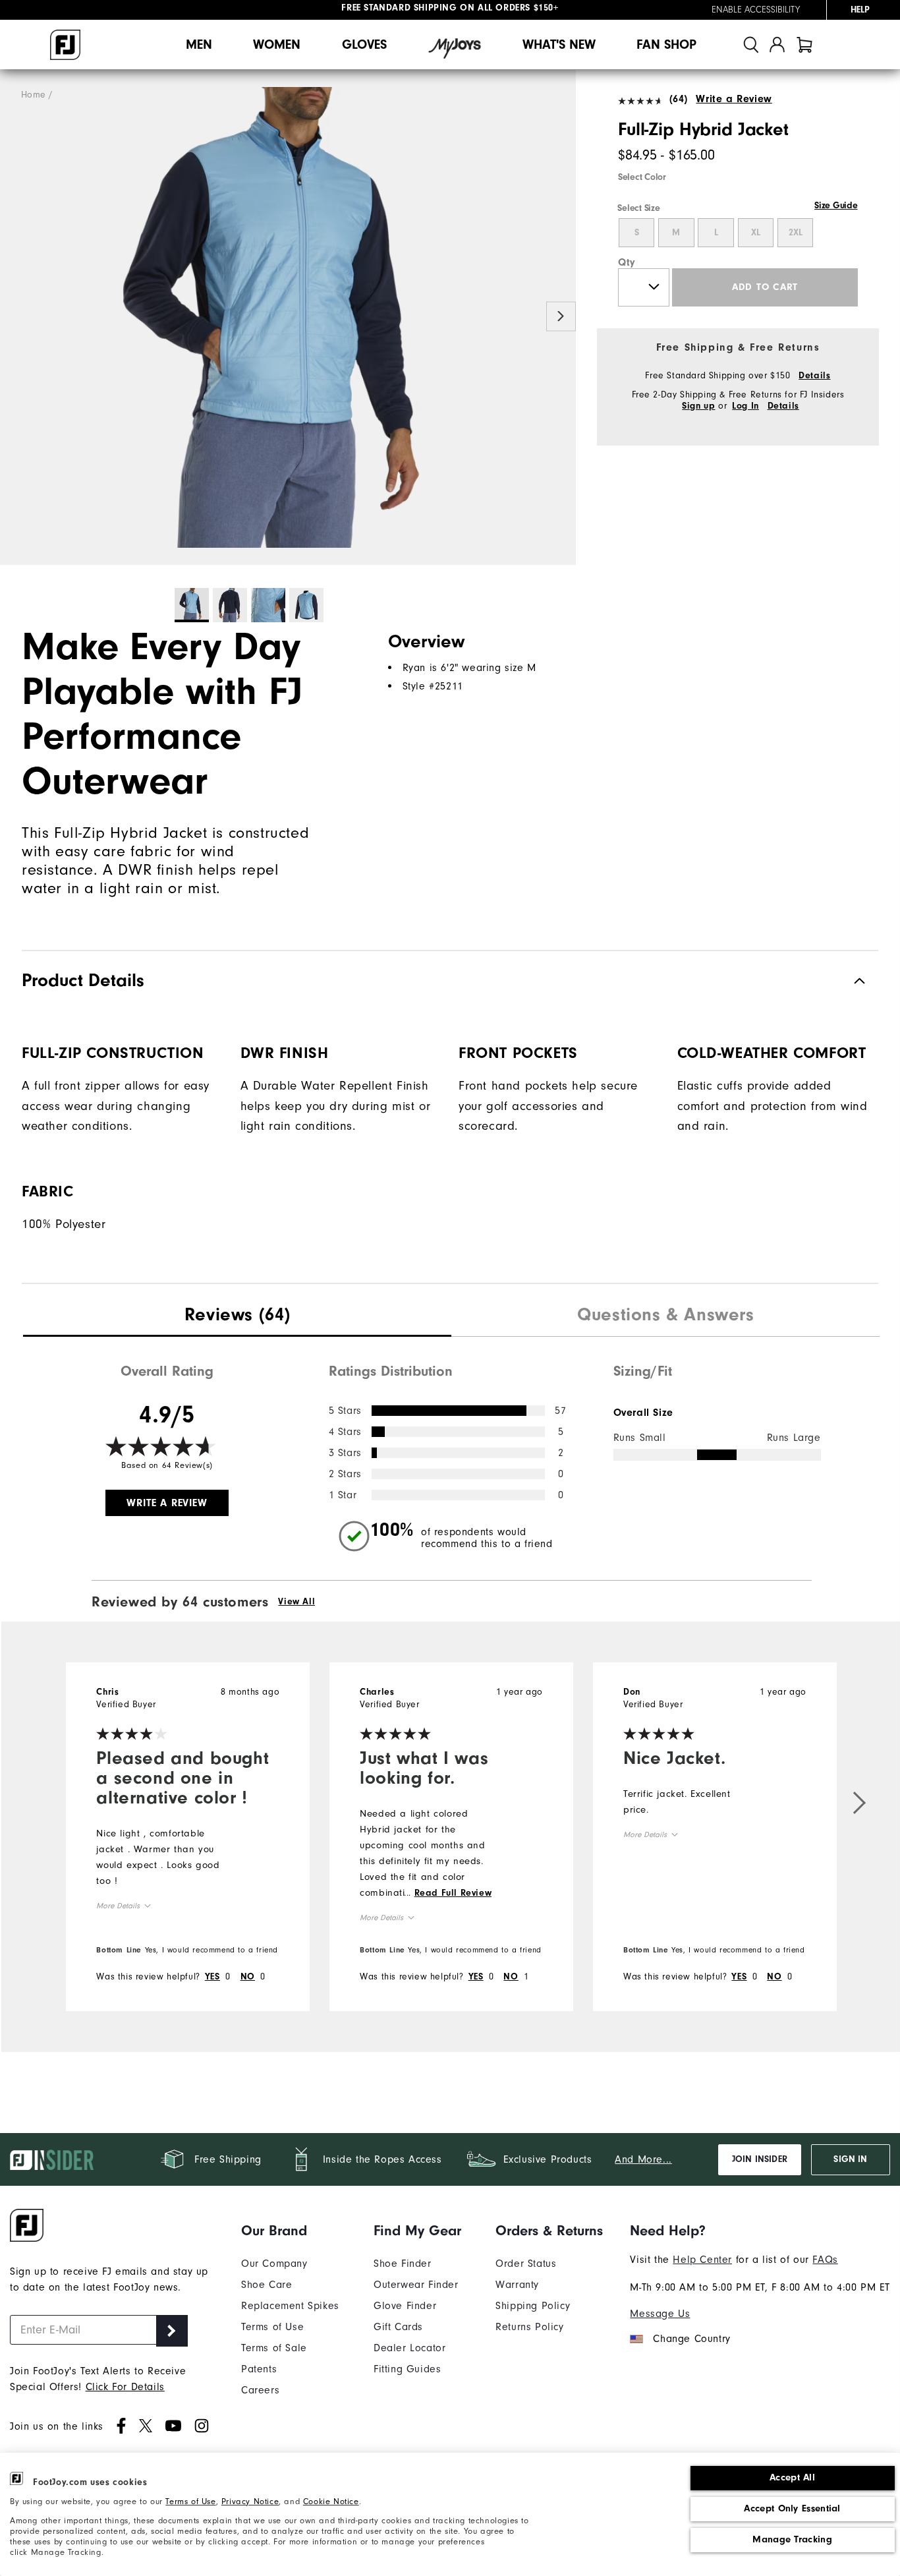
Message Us (660, 2314)
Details (814, 376)
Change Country (691, 2339)
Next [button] (561, 316)
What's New (559, 44)
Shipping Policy (533, 2306)
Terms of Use (190, 2501)
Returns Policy (529, 2327)
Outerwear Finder (416, 2285)
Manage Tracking (792, 2539)
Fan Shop (666, 44)
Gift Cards (398, 2327)
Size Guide (836, 206)
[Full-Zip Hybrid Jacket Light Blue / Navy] (288, 317)
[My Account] (777, 44)
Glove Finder (405, 2306)
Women (277, 44)
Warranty (517, 2285)
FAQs (825, 2260)
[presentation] (237, 1316)
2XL (796, 233)
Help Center (702, 2260)
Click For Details (125, 2387)
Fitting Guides (407, 2369)
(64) (679, 99)
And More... (643, 2159)
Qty (627, 262)
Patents (259, 2369)
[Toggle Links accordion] (290, 2231)
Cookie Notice (331, 2501)
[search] (751, 44)
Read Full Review (453, 1893)
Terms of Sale (274, 2348)
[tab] (804, 44)
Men (199, 44)
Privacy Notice (250, 2501)
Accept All (792, 2477)
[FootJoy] (65, 45)
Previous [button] (15, 316)
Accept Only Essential (792, 2508)
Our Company (274, 2264)
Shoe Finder (403, 2264)
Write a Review (734, 99)
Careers (260, 2390)
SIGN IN (850, 2159)
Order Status (526, 2264)
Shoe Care (267, 2285)
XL (756, 233)
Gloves (364, 44)
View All (296, 1602)
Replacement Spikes (290, 2306)
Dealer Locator (409, 2348)
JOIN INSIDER (760, 2159)
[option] (288, 317)
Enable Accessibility (756, 10)
